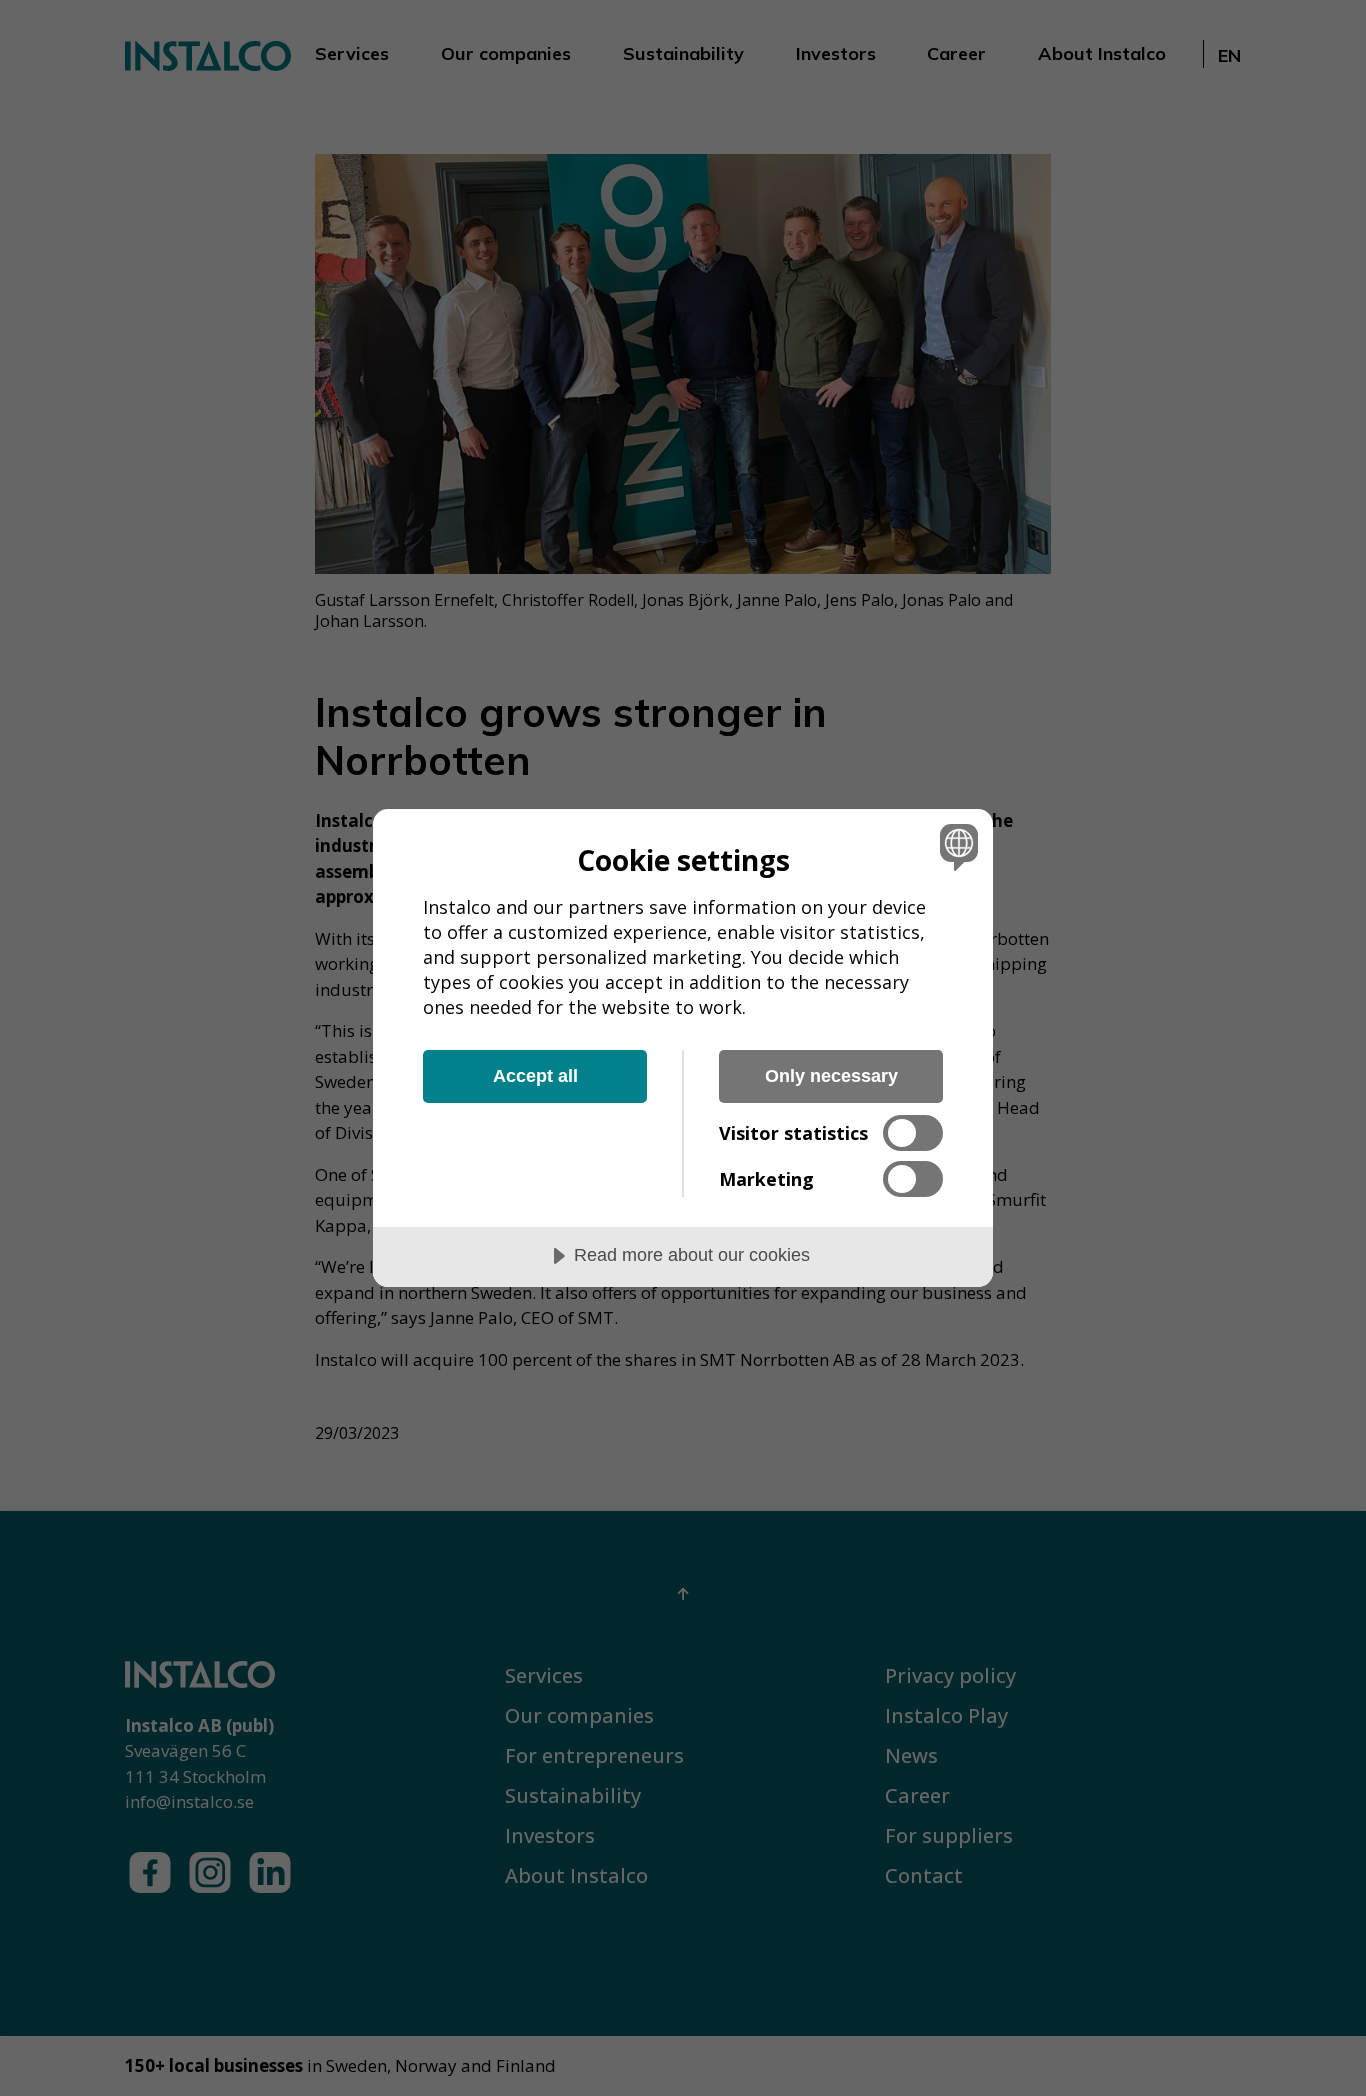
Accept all (535, 1076)
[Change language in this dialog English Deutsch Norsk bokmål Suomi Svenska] (955, 846)
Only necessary (831, 1076)
